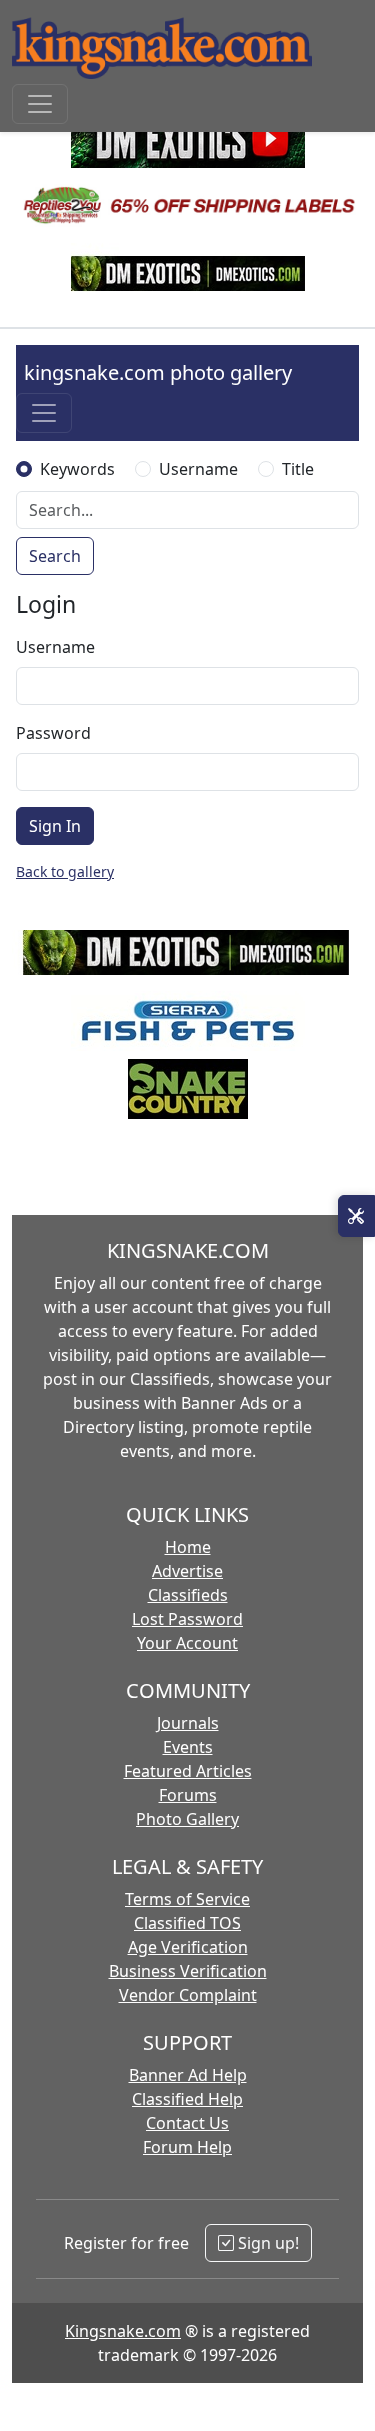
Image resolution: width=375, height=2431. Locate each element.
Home (188, 1547)
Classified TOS (187, 1923)
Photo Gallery (187, 1819)
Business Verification (188, 1971)
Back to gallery (65, 871)
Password (53, 733)
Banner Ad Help (188, 2075)
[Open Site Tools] (356, 1216)
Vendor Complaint (188, 1995)
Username (198, 469)
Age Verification (188, 1947)
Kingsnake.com (123, 2331)
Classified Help (187, 2099)
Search (55, 556)
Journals (188, 1723)
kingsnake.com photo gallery (158, 372)
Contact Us (187, 2123)
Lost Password (187, 1619)
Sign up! (266, 2243)
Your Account (187, 1643)
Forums (188, 1795)
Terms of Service (187, 1899)
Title (298, 469)
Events (188, 1747)
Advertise (187, 1571)
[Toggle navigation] (40, 104)
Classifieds (188, 1595)
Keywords (77, 469)
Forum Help (187, 2147)
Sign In (55, 826)
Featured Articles (188, 1771)
